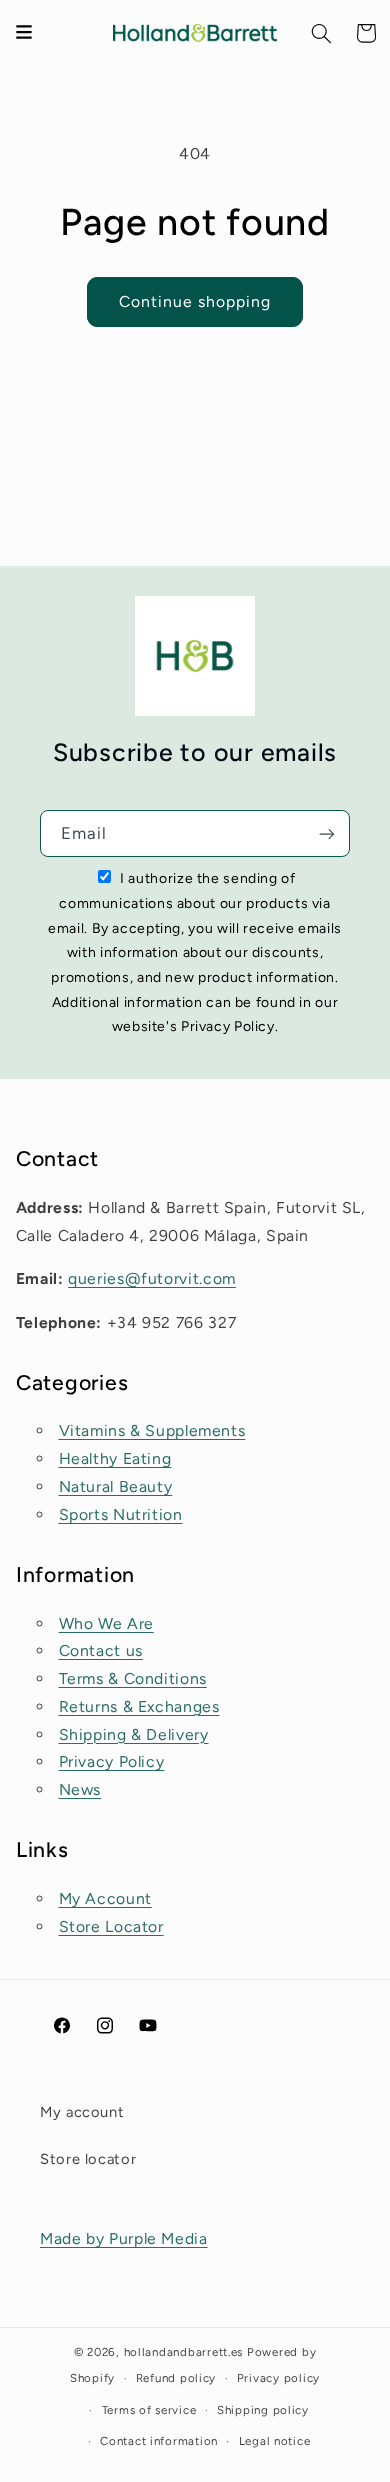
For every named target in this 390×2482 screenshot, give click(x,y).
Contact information (159, 2441)
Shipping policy (263, 2410)
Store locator (88, 2159)
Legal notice (275, 2441)
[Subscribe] (327, 833)
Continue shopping (195, 301)
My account (82, 2112)
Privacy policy (278, 2378)
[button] (322, 33)
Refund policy (176, 2378)
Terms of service (149, 2410)
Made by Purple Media (124, 2238)
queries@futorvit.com (152, 1278)
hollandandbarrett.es (184, 2352)
